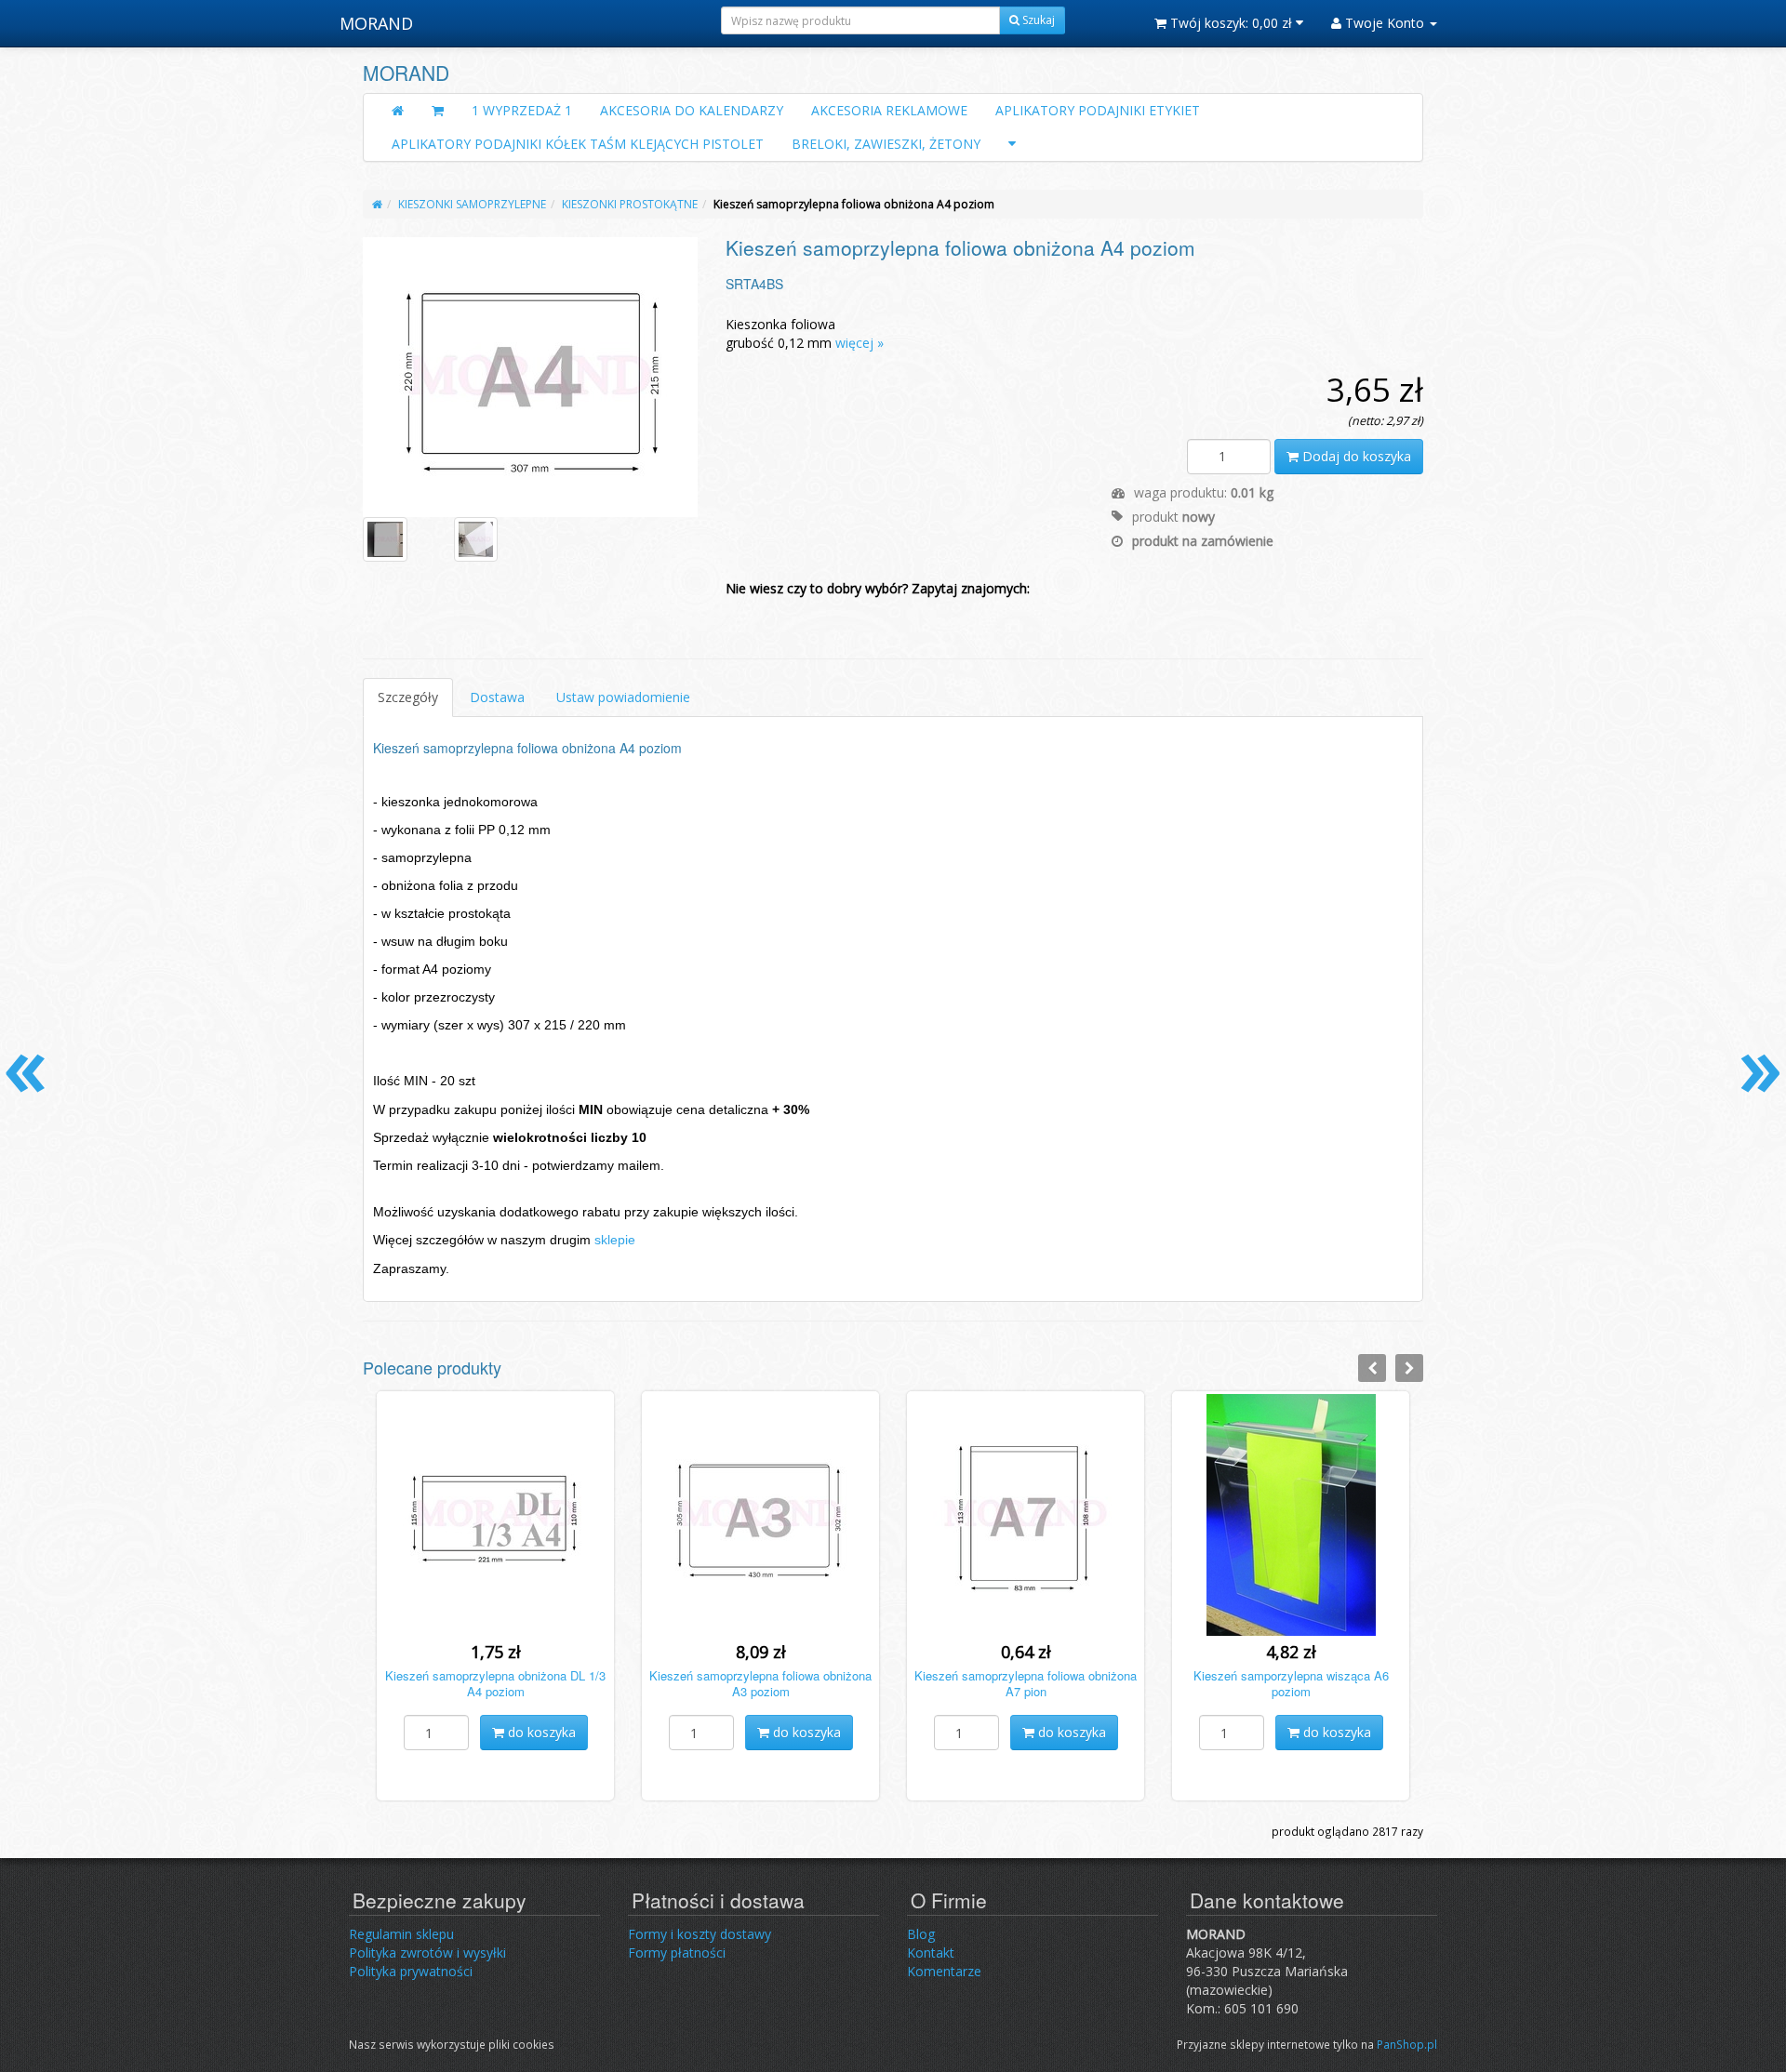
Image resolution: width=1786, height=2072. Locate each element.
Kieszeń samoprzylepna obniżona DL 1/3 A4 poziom (495, 1683)
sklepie (615, 1240)
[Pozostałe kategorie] (1012, 144)
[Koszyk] (438, 111)
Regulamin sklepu (401, 1934)
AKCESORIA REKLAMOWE (889, 110)
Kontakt (931, 1952)
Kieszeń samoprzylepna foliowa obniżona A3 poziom (760, 1683)
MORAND (376, 23)
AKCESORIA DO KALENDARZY (692, 110)
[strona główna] (377, 204)
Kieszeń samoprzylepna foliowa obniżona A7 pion (1026, 1683)
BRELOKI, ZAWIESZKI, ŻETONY (886, 144)
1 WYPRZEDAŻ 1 (522, 110)
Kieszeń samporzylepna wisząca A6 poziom (1291, 1683)
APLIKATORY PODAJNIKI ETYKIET (1098, 110)
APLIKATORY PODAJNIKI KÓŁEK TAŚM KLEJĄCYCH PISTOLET (578, 144)
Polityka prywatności (411, 1971)
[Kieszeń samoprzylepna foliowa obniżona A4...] (531, 376)
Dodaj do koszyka (1355, 456)
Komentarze (944, 1971)
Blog (921, 1934)
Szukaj (1037, 20)
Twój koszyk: (1229, 23)
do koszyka (540, 1732)
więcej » (860, 343)
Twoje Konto (1385, 23)
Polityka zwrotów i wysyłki (427, 1952)
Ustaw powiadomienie (623, 697)
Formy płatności (677, 1952)
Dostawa (497, 697)
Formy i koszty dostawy (700, 1934)
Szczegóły (408, 697)
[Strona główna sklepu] (398, 111)
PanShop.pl (1407, 2044)
